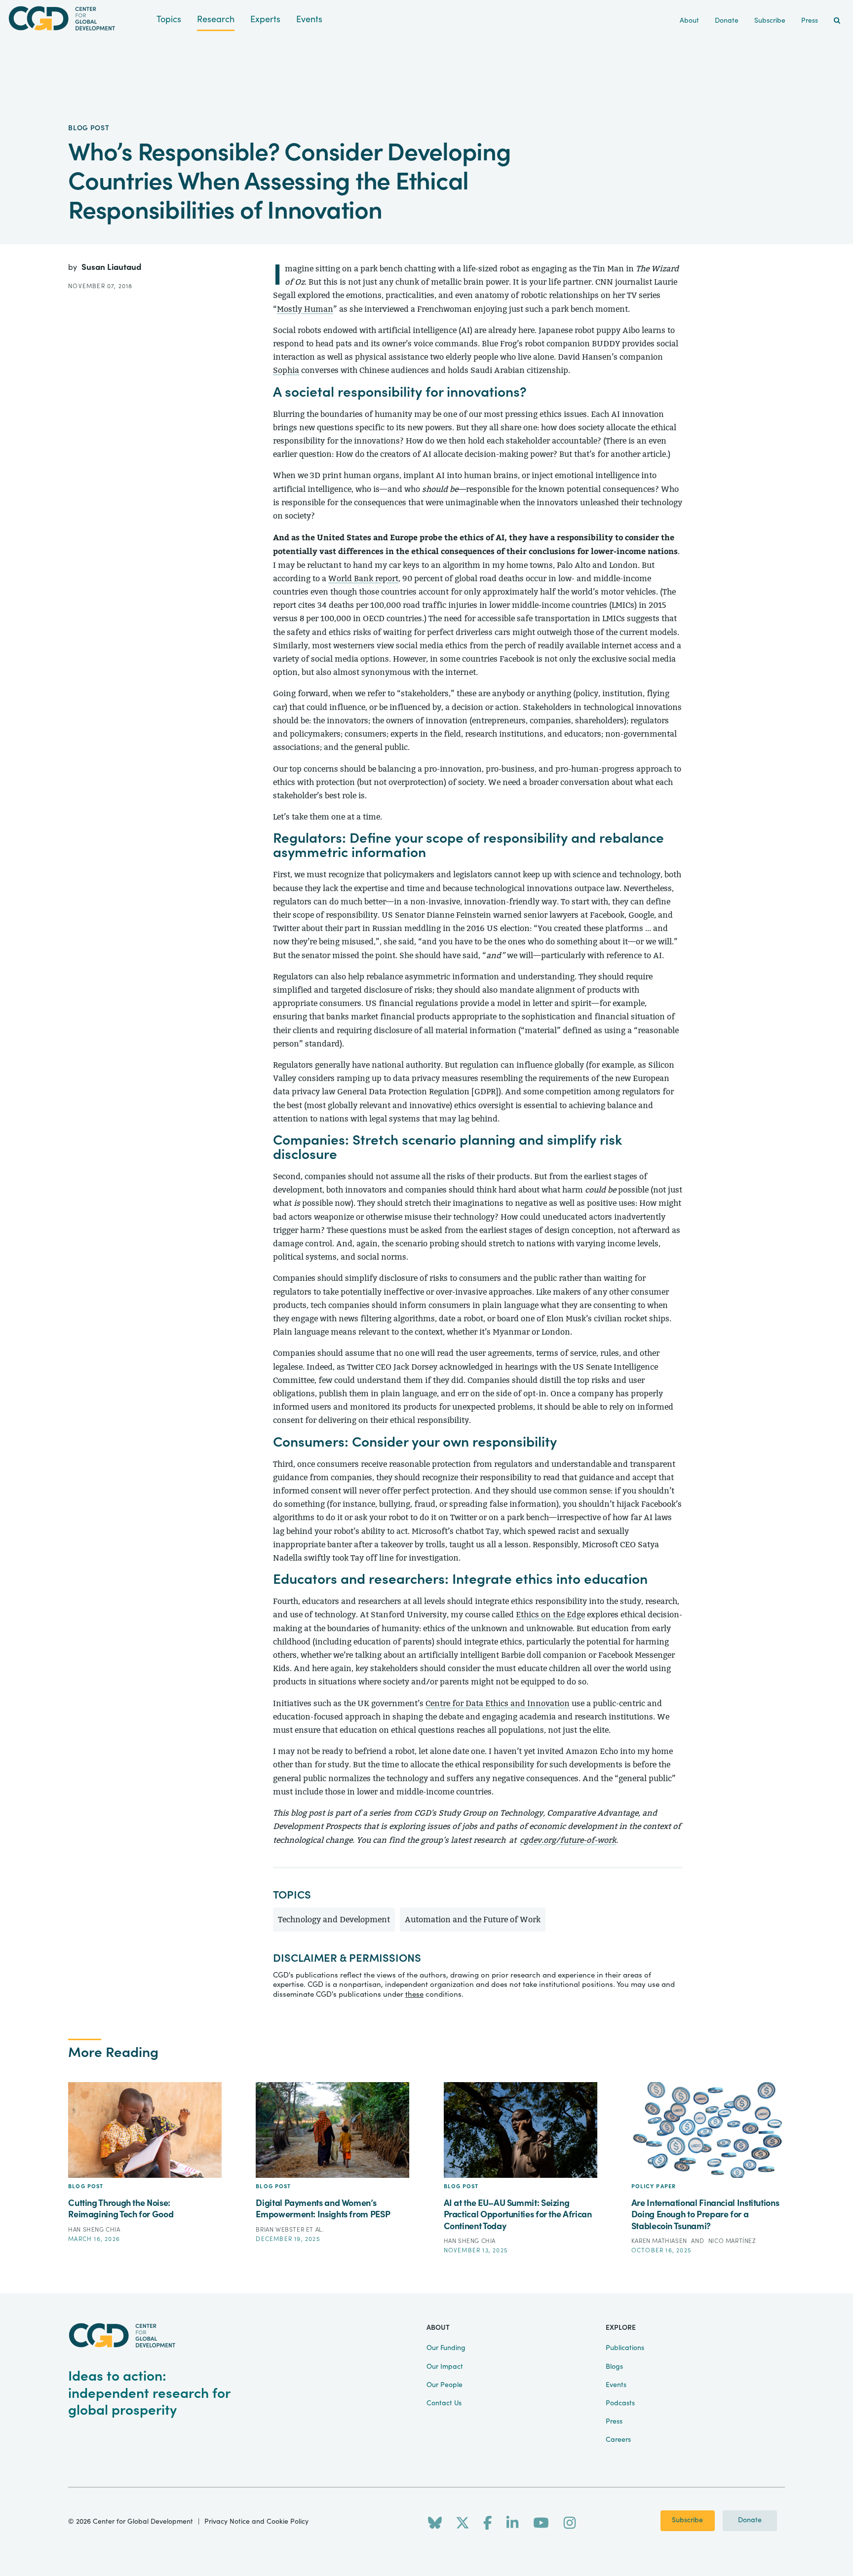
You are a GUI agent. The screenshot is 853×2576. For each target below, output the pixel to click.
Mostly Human (305, 309)
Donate (750, 2520)
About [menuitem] (689, 21)
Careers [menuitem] (618, 2440)
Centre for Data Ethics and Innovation (498, 1703)
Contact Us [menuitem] (444, 2403)
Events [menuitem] (616, 2385)
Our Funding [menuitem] (446, 2348)
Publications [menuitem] (625, 2348)
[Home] (78, 19)
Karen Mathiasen (660, 2241)
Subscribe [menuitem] (770, 21)
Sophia (286, 370)
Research (216, 19)
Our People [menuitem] (445, 2385)
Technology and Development (334, 1920)
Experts (265, 19)
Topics (169, 19)
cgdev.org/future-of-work (568, 1840)
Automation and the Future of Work (473, 1920)
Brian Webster (281, 2230)
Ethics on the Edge (550, 1615)
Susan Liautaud (111, 267)
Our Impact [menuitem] (445, 2367)
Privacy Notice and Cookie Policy (256, 2522)
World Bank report (363, 579)
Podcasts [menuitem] (620, 2403)
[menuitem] (837, 21)
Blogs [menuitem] (614, 2367)
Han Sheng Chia (94, 2230)
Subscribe (687, 2520)
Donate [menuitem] (727, 21)
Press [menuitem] (810, 21)
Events (309, 19)
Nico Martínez (732, 2241)
